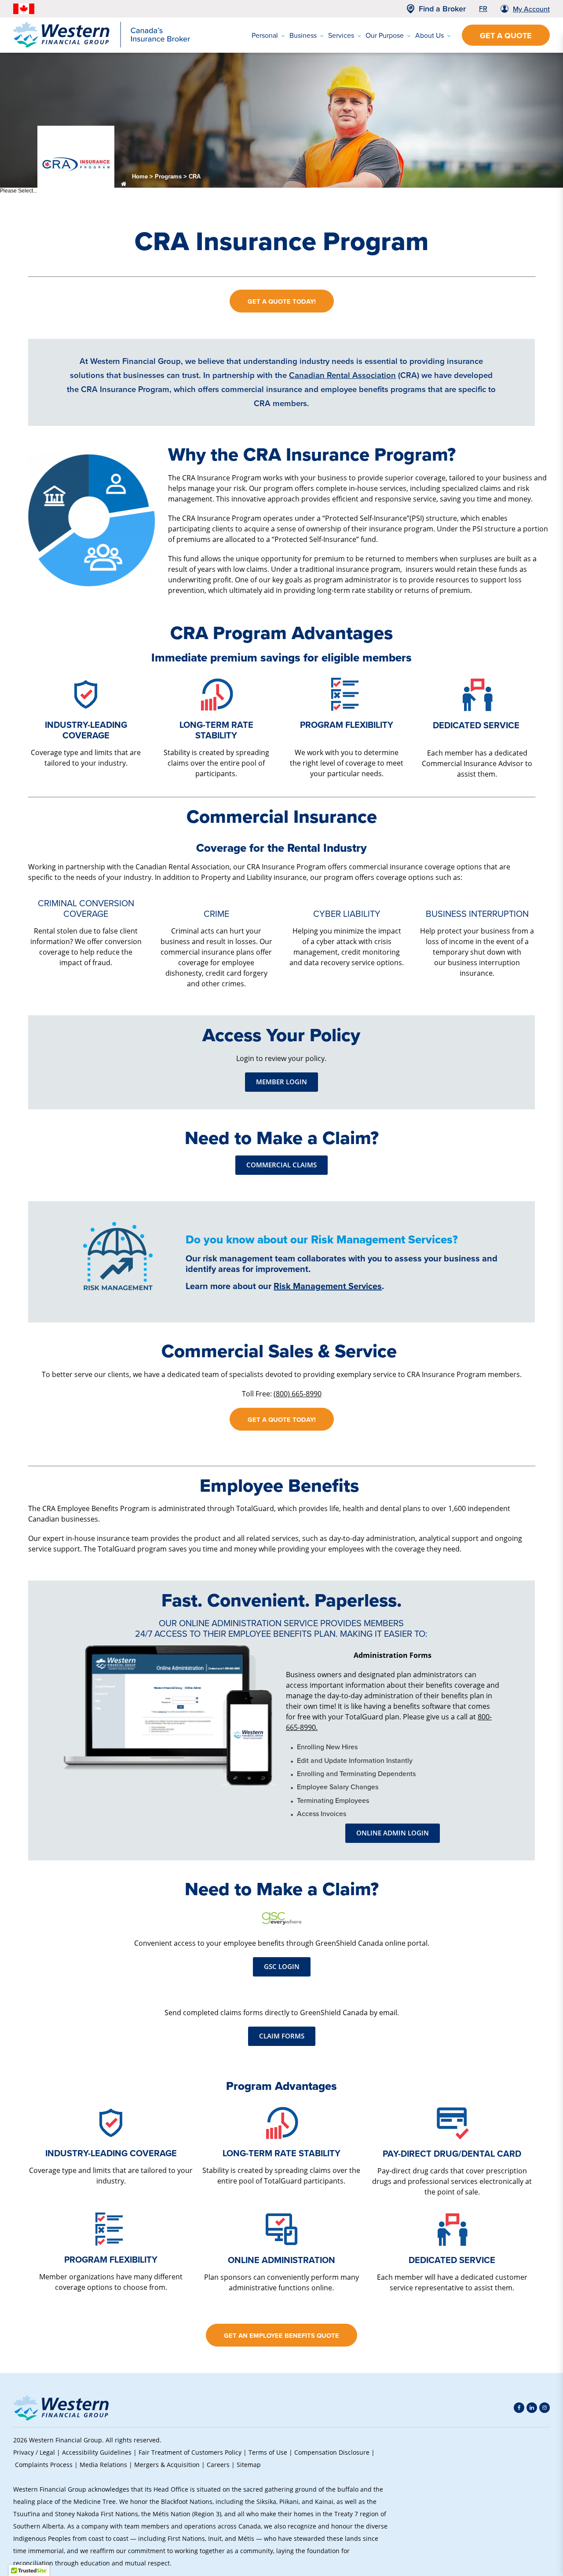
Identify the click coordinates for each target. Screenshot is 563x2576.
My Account (531, 9)
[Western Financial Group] (102, 46)
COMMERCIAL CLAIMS (281, 1165)
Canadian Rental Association (342, 375)
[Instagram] (545, 2408)
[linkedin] (532, 2408)
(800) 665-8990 (298, 1393)
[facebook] (519, 2408)
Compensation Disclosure (332, 2452)
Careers (218, 2465)
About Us (430, 35)
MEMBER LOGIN (281, 1082)
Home (140, 176)
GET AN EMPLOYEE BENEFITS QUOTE (281, 2335)
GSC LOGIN (282, 1967)
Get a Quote (506, 36)
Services (341, 35)
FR (483, 8)
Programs (168, 176)
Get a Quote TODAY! (282, 301)
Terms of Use (268, 2452)
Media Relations (103, 2465)
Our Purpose (385, 35)
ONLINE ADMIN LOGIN (393, 1833)
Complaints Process (44, 2465)
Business (303, 35)
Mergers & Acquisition (167, 2465)
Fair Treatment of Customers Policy (190, 2452)
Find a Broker (442, 9)
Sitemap (249, 2465)
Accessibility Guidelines (97, 2452)
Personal (265, 35)
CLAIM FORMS (282, 2036)
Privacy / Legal (34, 2452)
